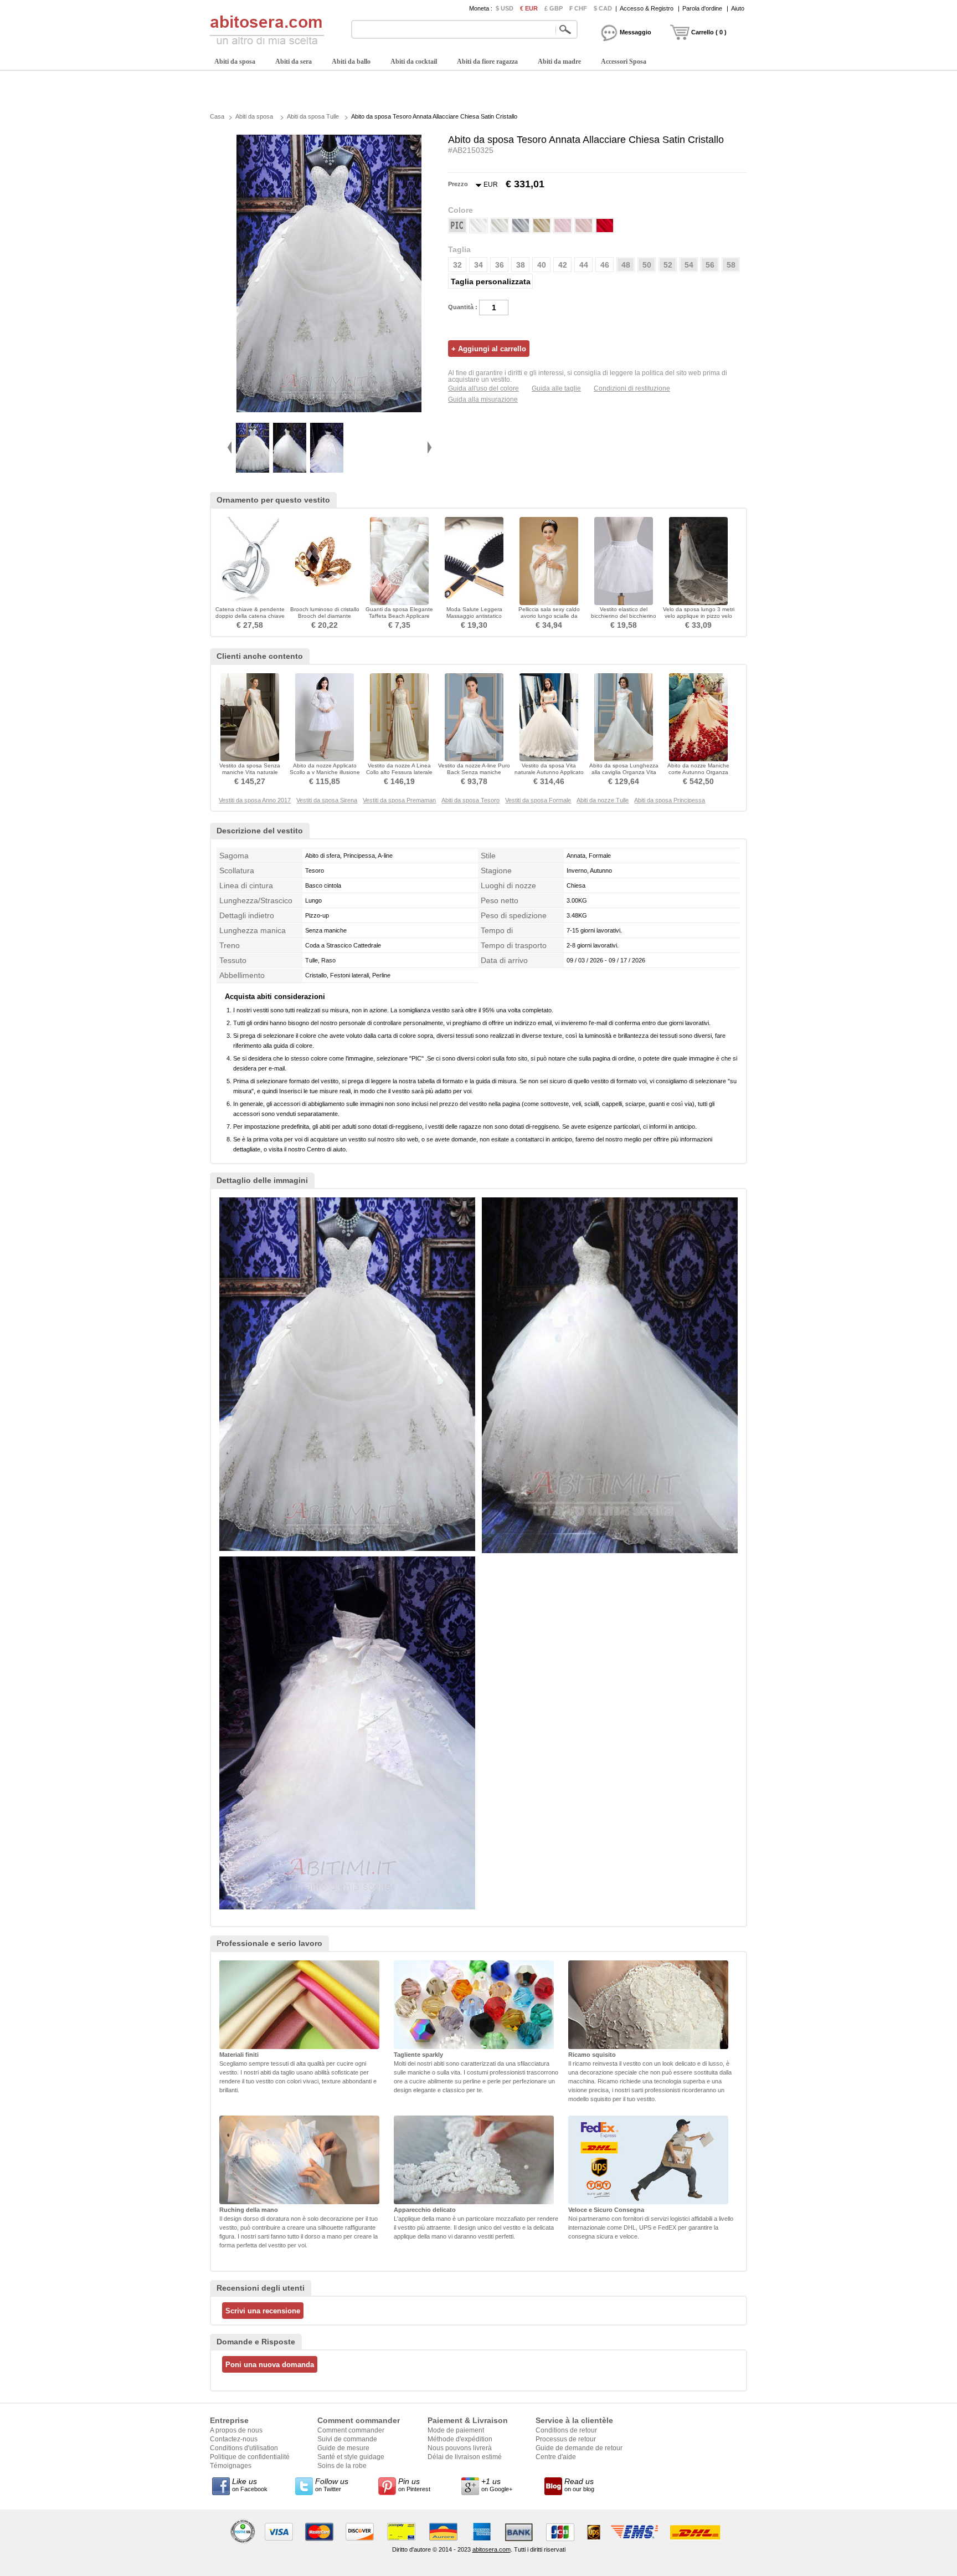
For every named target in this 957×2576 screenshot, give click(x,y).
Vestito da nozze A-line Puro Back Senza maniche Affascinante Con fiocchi (474, 772)
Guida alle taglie (556, 388)
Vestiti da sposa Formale (538, 800)
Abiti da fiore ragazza (487, 62)
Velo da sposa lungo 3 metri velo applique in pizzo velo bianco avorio (699, 616)
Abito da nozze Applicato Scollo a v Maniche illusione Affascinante (325, 772)
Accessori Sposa (624, 62)
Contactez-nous (234, 2439)
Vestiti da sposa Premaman (399, 800)
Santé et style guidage (351, 2457)
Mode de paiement (456, 2430)
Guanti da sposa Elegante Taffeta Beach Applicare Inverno (399, 616)
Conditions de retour (566, 2430)
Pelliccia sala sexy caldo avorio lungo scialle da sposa (549, 616)
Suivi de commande (347, 2439)
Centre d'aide (556, 2457)
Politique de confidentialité (250, 2457)
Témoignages (231, 2466)
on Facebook (250, 2485)
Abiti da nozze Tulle (603, 800)
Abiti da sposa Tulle (313, 116)
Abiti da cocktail (414, 62)
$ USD (505, 8)
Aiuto (738, 8)
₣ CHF (578, 8)
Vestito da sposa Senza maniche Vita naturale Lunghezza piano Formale (250, 772)
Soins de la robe (342, 2466)
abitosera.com (492, 2549)
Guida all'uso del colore (483, 388)
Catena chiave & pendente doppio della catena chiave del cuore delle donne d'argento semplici (250, 619)
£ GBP (554, 8)
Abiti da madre (559, 62)
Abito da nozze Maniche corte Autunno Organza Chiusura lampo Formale (698, 772)
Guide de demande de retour (579, 2448)
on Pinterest (414, 2485)
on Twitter (332, 2485)
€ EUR (529, 8)
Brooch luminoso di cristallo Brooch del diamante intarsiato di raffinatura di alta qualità (325, 619)
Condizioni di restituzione (632, 388)
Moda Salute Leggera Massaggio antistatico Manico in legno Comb (474, 616)
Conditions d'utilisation (244, 2448)
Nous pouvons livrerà (460, 2448)
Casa (217, 116)
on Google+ (497, 2485)
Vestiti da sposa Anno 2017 (255, 800)
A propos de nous (236, 2430)
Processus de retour (566, 2439)
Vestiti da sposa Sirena (327, 800)
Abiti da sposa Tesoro (470, 800)
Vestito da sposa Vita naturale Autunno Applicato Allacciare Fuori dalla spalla (549, 772)
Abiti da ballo (351, 62)
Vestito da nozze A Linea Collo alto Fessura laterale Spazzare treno (399, 772)
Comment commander (351, 2430)
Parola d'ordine (702, 8)
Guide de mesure (343, 2448)
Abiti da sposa (235, 62)
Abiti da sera (294, 62)
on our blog (579, 2485)
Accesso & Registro (647, 8)
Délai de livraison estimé (465, 2457)
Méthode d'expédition (460, 2439)
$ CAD (603, 8)
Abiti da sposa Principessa (670, 800)
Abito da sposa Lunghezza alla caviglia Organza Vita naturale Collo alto (624, 772)
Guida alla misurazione (483, 400)
